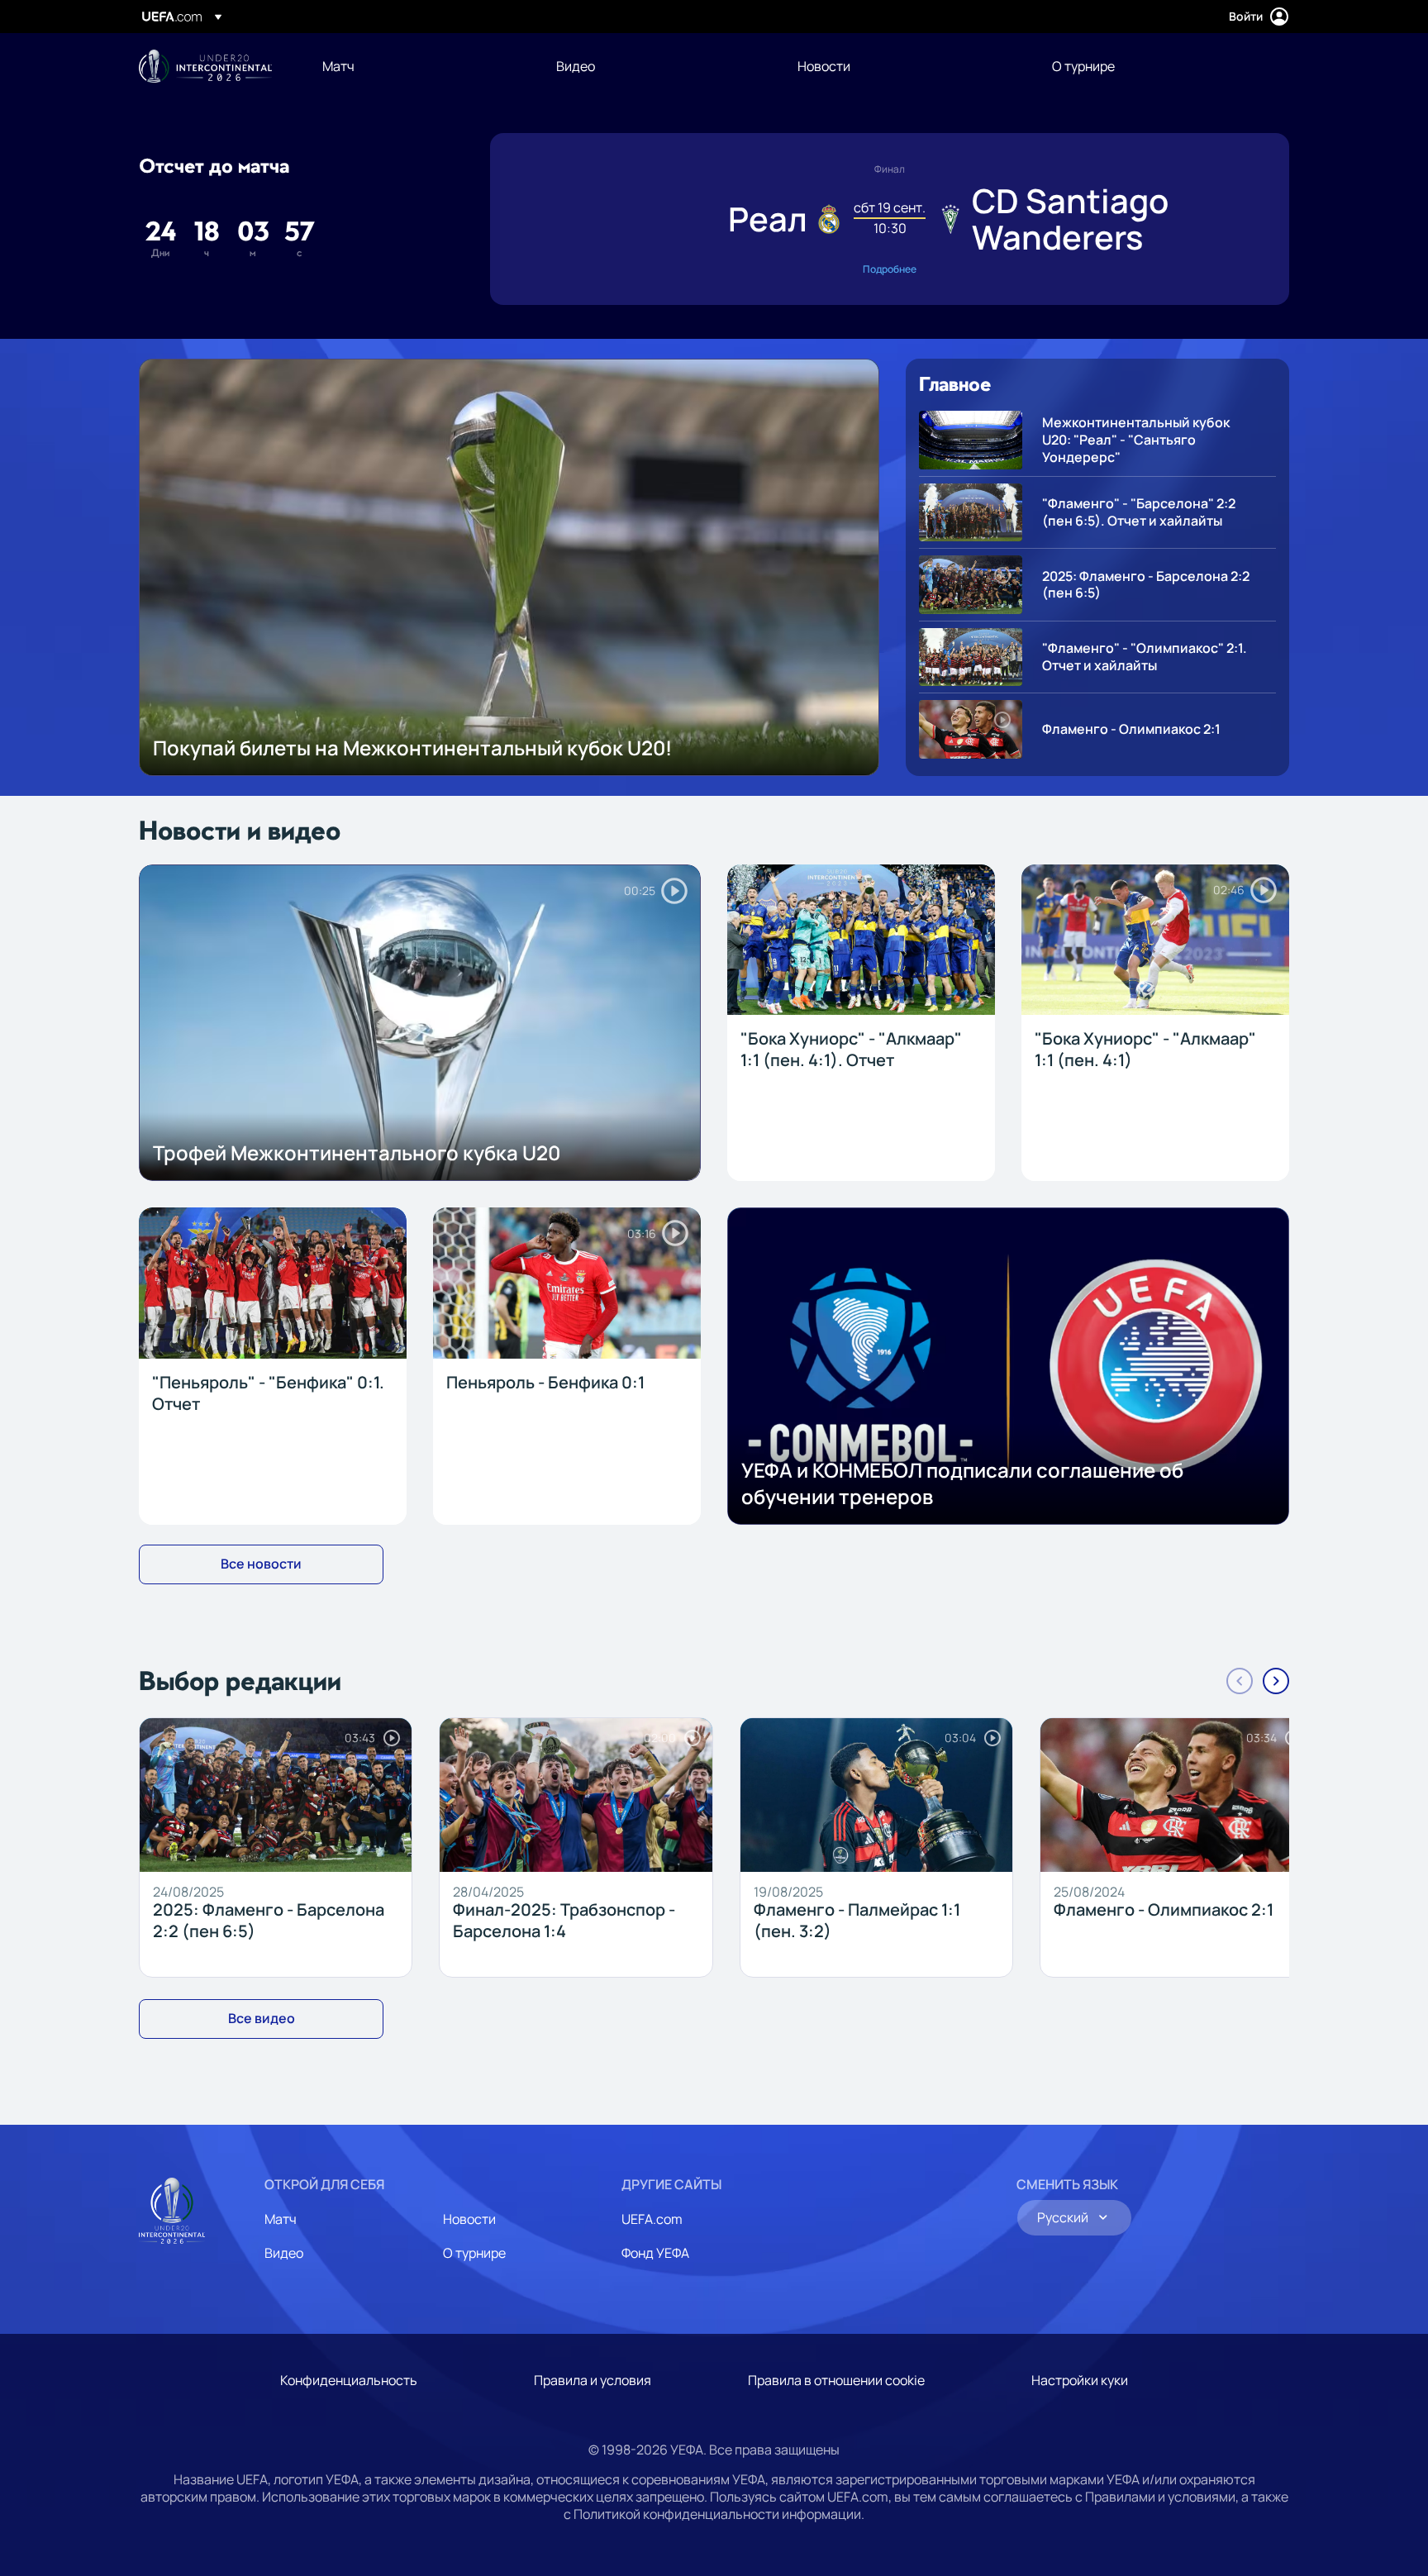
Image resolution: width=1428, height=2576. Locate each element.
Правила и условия (593, 2380)
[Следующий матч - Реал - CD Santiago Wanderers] (890, 219)
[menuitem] (419, 66)
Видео (284, 2253)
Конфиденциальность (349, 2380)
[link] (338, 66)
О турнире (474, 2253)
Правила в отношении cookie (836, 2380)
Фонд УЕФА (655, 2253)
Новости (469, 2219)
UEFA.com (652, 2219)
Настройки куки (1080, 2380)
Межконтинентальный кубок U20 (205, 66)
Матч (281, 2219)
